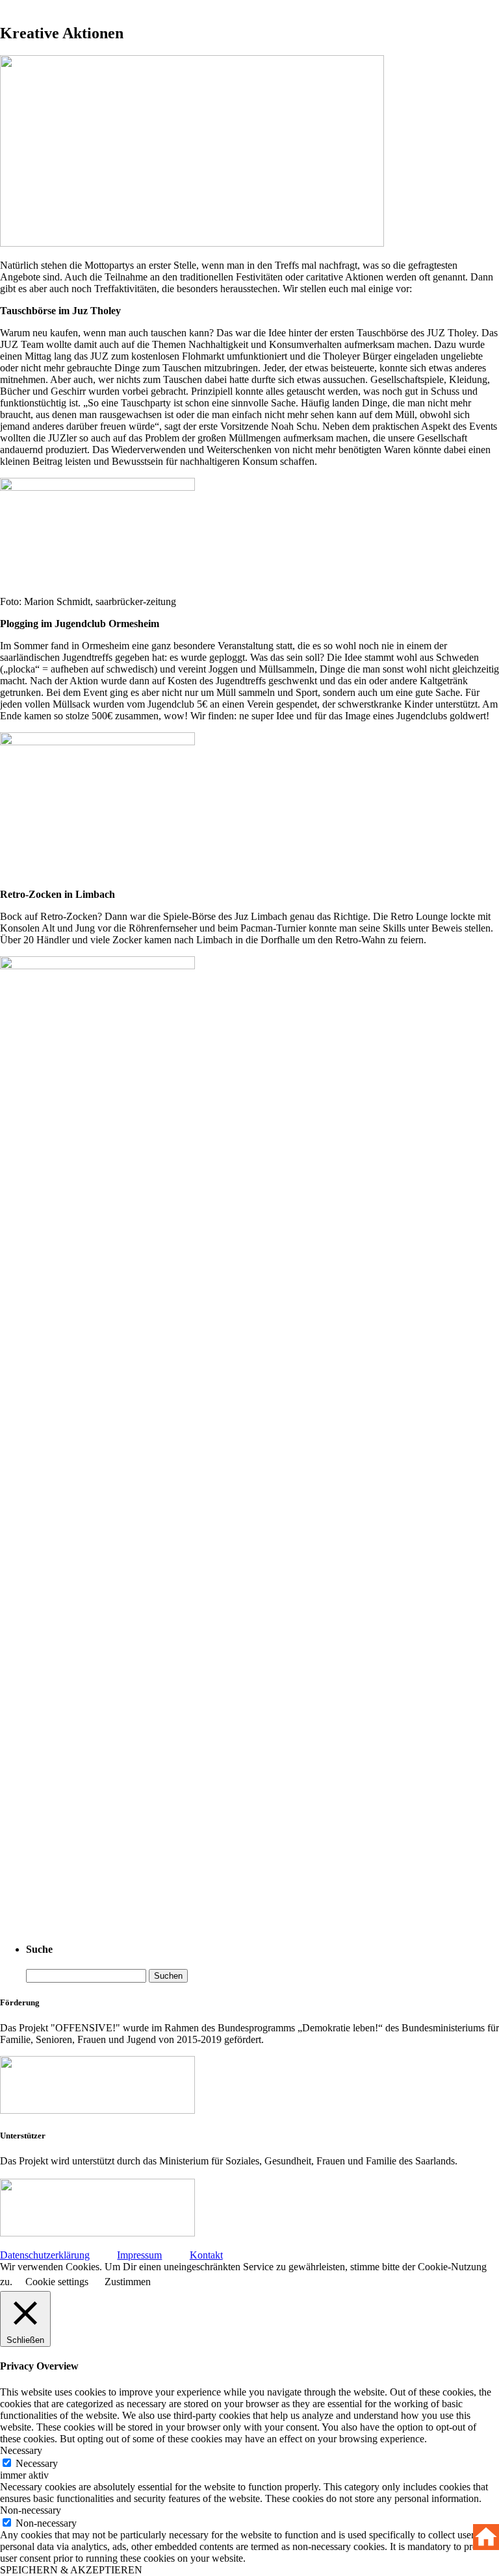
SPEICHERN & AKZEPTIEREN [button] (71, 2570)
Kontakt (206, 2255)
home (486, 2537)
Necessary (37, 2463)
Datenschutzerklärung (45, 2255)
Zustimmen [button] (128, 2282)
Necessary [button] (21, 2450)
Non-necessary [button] (31, 2510)
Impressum (139, 2255)
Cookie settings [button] (57, 2282)
